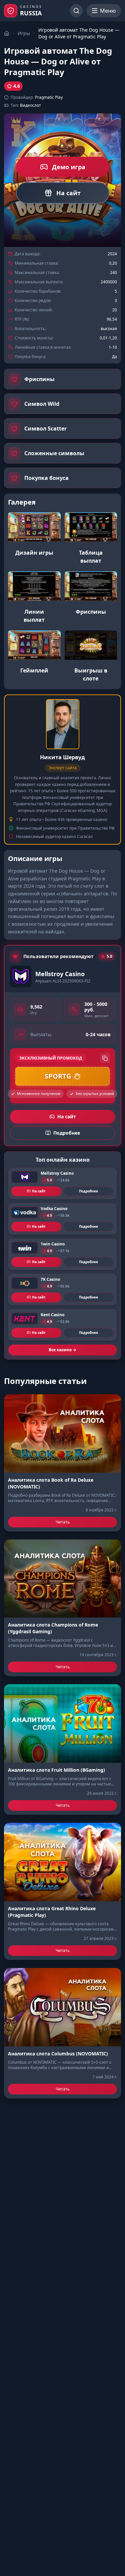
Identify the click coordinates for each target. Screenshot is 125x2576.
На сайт (68, 193)
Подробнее (88, 1191)
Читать (63, 1522)
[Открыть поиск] (76, 11)
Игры (24, 33)
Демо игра (69, 167)
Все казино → (62, 1350)
